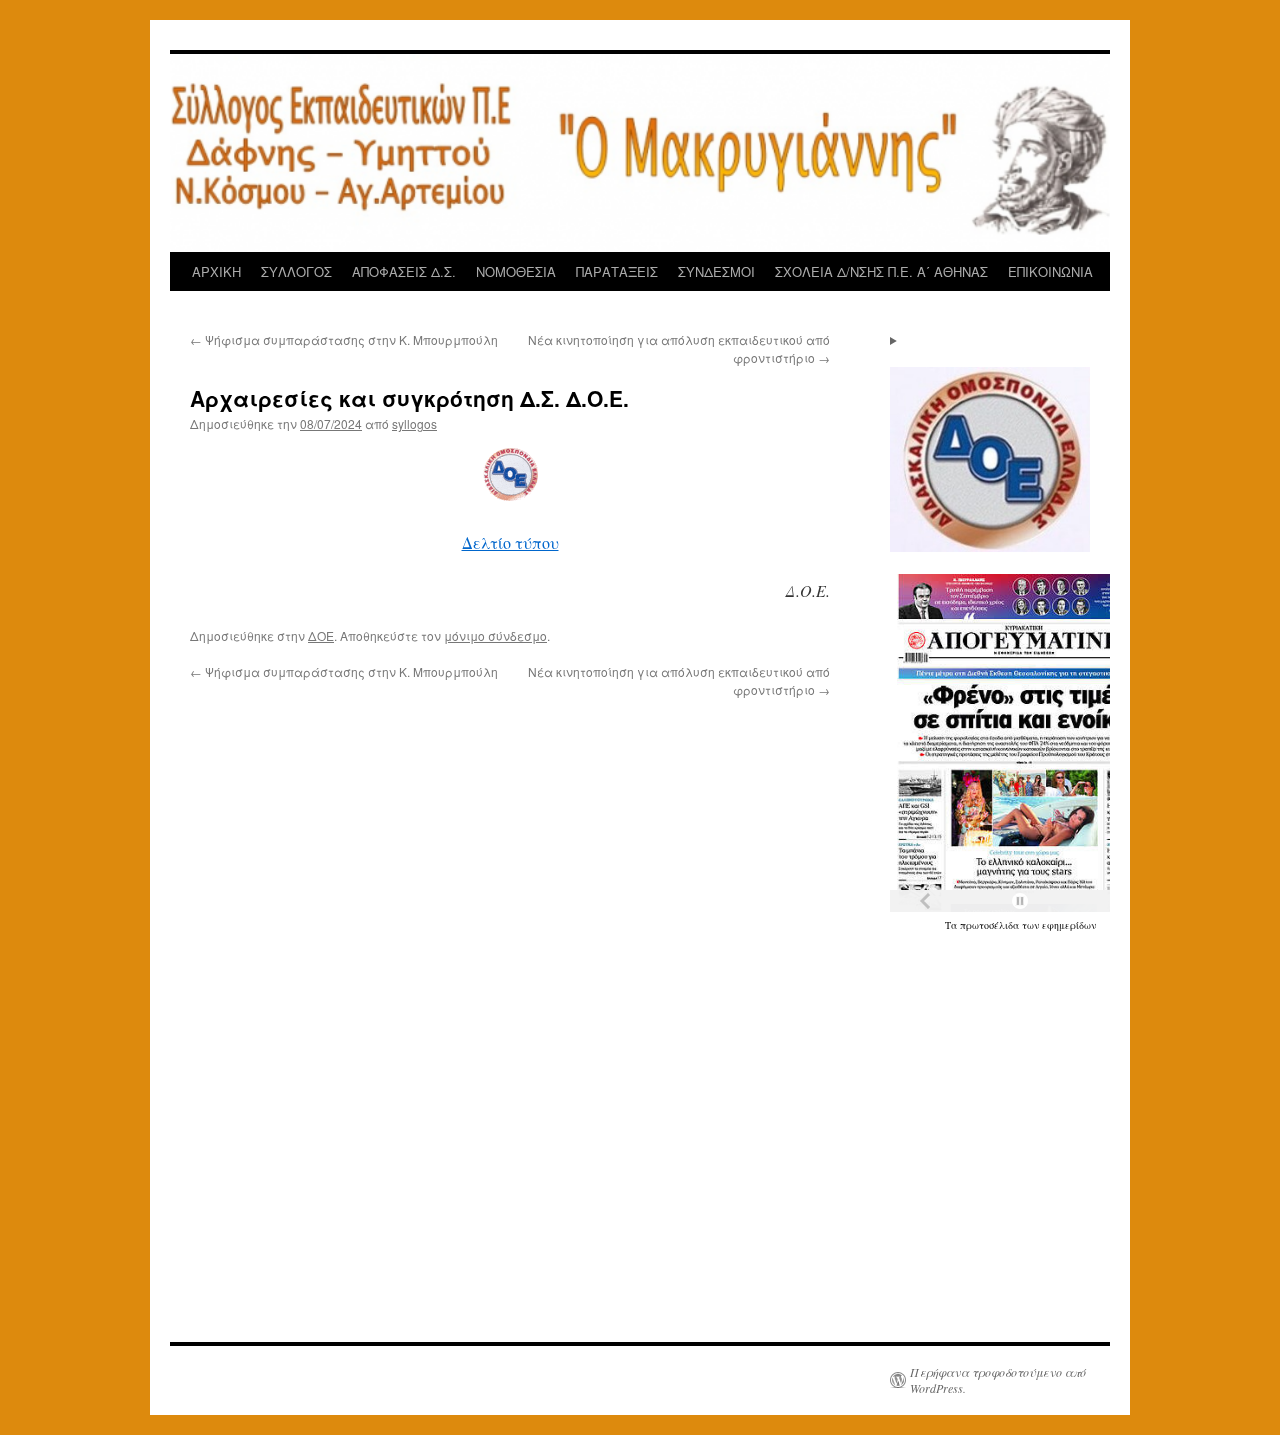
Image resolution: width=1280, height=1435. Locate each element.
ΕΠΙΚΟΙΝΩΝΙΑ (1050, 271)
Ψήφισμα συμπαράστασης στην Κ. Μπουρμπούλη (344, 339)
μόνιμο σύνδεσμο (495, 635)
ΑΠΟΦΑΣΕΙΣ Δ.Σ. (404, 271)
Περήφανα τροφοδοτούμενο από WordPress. (998, 1380)
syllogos (414, 423)
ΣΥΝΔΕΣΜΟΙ (716, 271)
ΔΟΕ (321, 635)
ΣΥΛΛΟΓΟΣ (296, 271)
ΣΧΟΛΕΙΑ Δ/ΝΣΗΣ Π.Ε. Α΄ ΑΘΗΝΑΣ (881, 271)
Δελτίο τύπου (510, 542)
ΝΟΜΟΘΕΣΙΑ (516, 271)
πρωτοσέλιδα (991, 925)
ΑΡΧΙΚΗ (216, 271)
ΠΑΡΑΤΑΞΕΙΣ (617, 271)
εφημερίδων (1069, 925)
